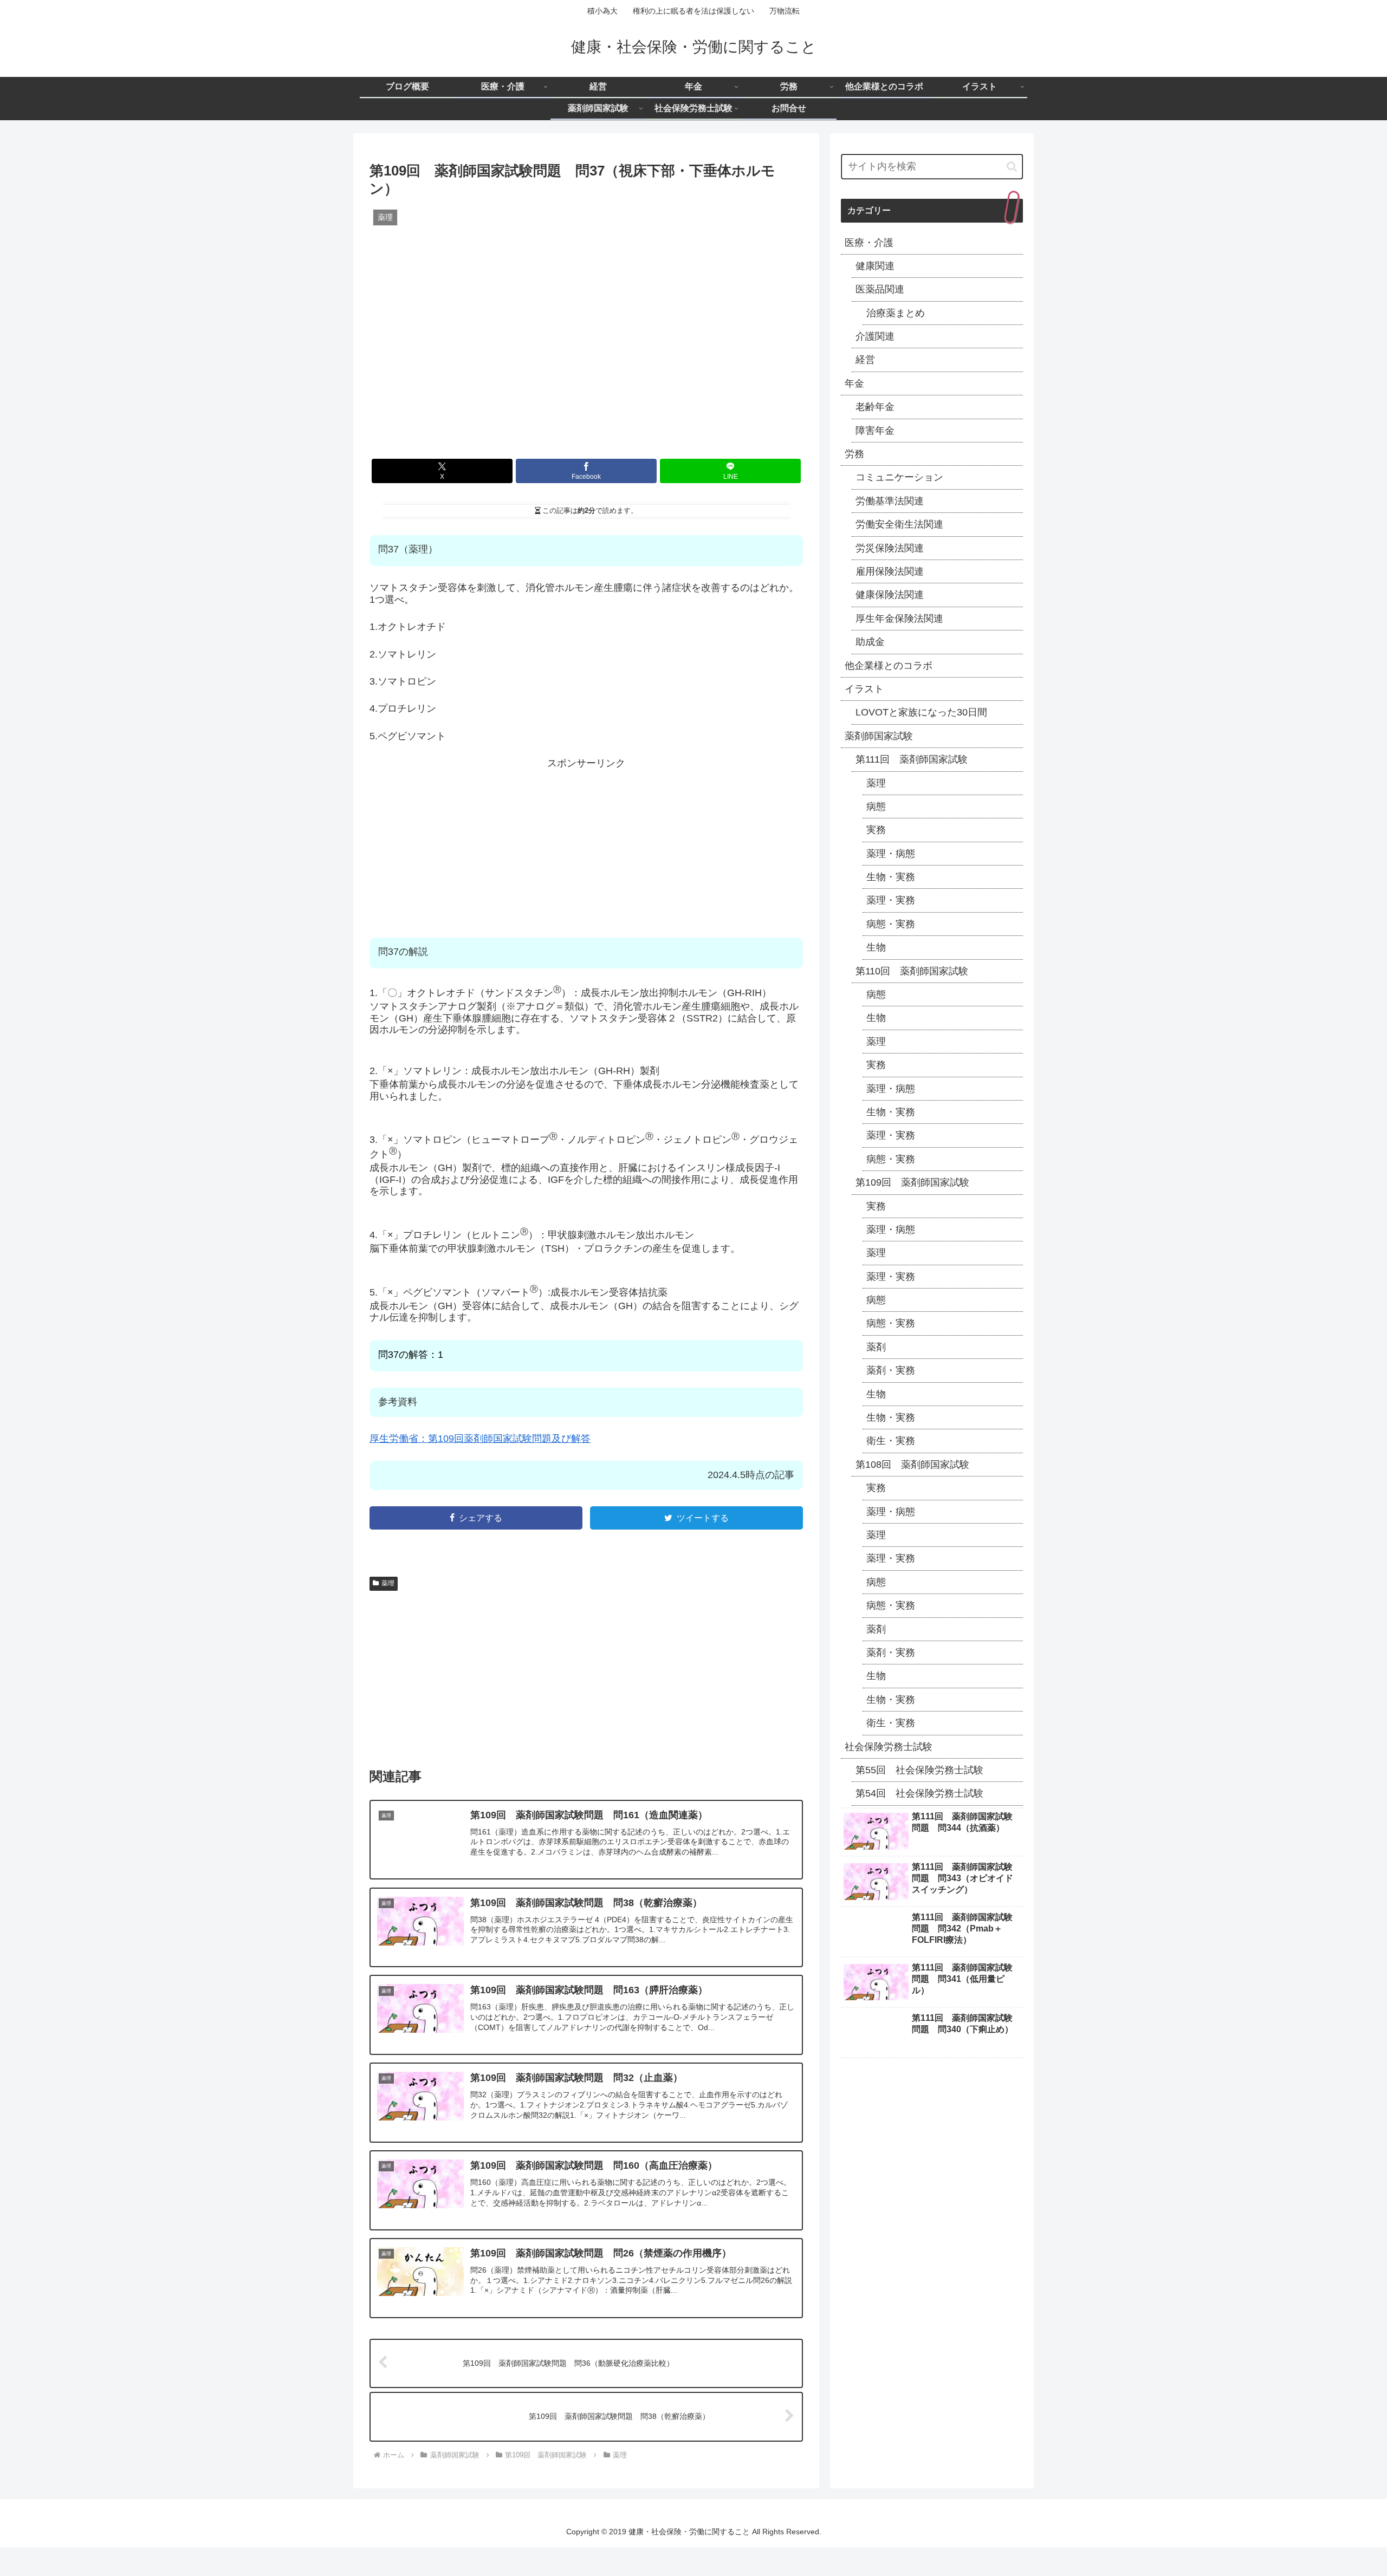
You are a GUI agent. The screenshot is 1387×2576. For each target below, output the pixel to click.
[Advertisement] (586, 845)
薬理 (388, 1612)
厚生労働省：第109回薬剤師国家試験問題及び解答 (480, 1439)
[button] (1012, 167)
